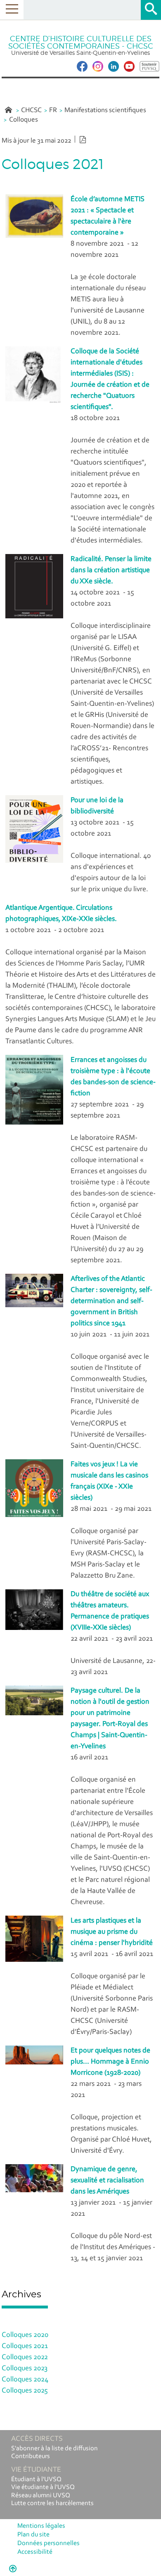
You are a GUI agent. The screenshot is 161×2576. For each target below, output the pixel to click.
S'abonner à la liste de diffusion (54, 2449)
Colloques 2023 (25, 2369)
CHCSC (31, 110)
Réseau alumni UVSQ (41, 2496)
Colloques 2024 (25, 2380)
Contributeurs (31, 2456)
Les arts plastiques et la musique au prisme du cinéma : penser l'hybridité (112, 1932)
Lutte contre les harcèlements (52, 2503)
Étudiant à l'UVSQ (36, 2480)
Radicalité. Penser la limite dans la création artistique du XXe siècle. (111, 571)
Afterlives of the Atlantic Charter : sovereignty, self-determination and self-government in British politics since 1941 (111, 1301)
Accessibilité (35, 2552)
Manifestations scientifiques (105, 110)
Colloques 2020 (25, 2335)
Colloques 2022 (25, 2358)
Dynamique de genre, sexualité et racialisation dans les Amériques (107, 2181)
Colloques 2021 (25, 2346)
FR (53, 110)
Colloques (24, 120)
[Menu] (12, 10)
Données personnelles (49, 2543)
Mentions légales (41, 2526)
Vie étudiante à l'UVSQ (43, 2487)
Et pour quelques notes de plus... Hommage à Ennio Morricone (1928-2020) (110, 2062)
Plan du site (33, 2535)
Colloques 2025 (25, 2391)
